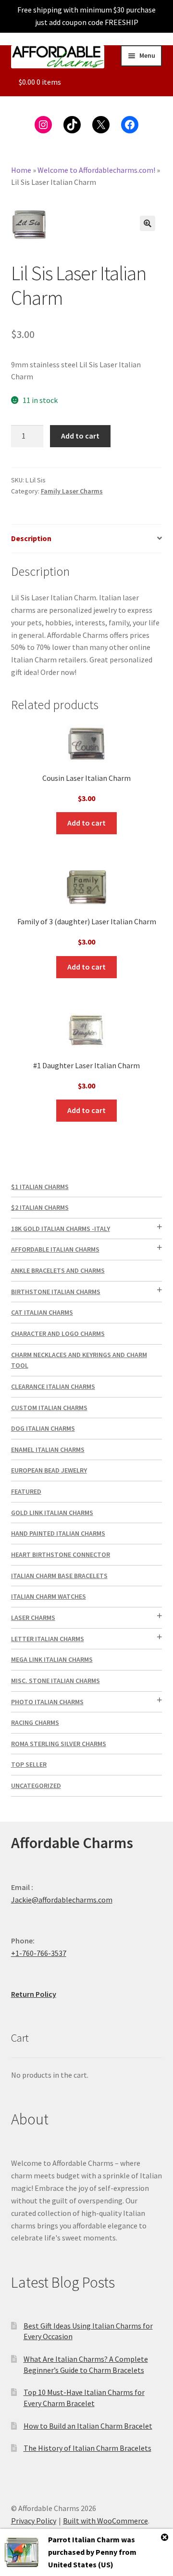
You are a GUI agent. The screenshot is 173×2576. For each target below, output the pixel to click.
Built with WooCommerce (105, 2521)
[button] (148, 223)
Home (21, 170)
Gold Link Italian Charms (52, 1513)
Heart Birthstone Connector (61, 1554)
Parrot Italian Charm (84, 2539)
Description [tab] (31, 538)
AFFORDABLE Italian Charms (55, 1249)
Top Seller (29, 1764)
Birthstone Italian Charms (56, 1292)
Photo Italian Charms (47, 1702)
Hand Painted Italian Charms (58, 1533)
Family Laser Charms (72, 491)
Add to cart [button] (86, 823)
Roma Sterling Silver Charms (59, 1744)
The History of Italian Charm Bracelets (87, 2448)
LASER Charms (33, 1618)
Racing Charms (35, 1722)
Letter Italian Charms (48, 1639)
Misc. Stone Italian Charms (56, 1681)
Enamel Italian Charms (48, 1450)
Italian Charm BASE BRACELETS (59, 1576)
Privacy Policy (34, 2521)
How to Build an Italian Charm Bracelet (88, 2426)
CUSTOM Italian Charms (49, 1408)
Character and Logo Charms (58, 1333)
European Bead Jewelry (49, 1470)
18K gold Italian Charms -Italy (61, 1229)
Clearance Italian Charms (53, 1386)
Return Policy (34, 1994)
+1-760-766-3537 (39, 1953)
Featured (26, 1491)
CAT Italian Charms (42, 1312)
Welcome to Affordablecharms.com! (96, 170)
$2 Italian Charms (40, 1207)
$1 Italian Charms (40, 1187)
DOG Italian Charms (43, 1428)
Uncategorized (36, 1786)
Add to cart (80, 436)
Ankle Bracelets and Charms (58, 1270)
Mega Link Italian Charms (52, 1659)
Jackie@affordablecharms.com (62, 1900)
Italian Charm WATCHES (49, 1596)
